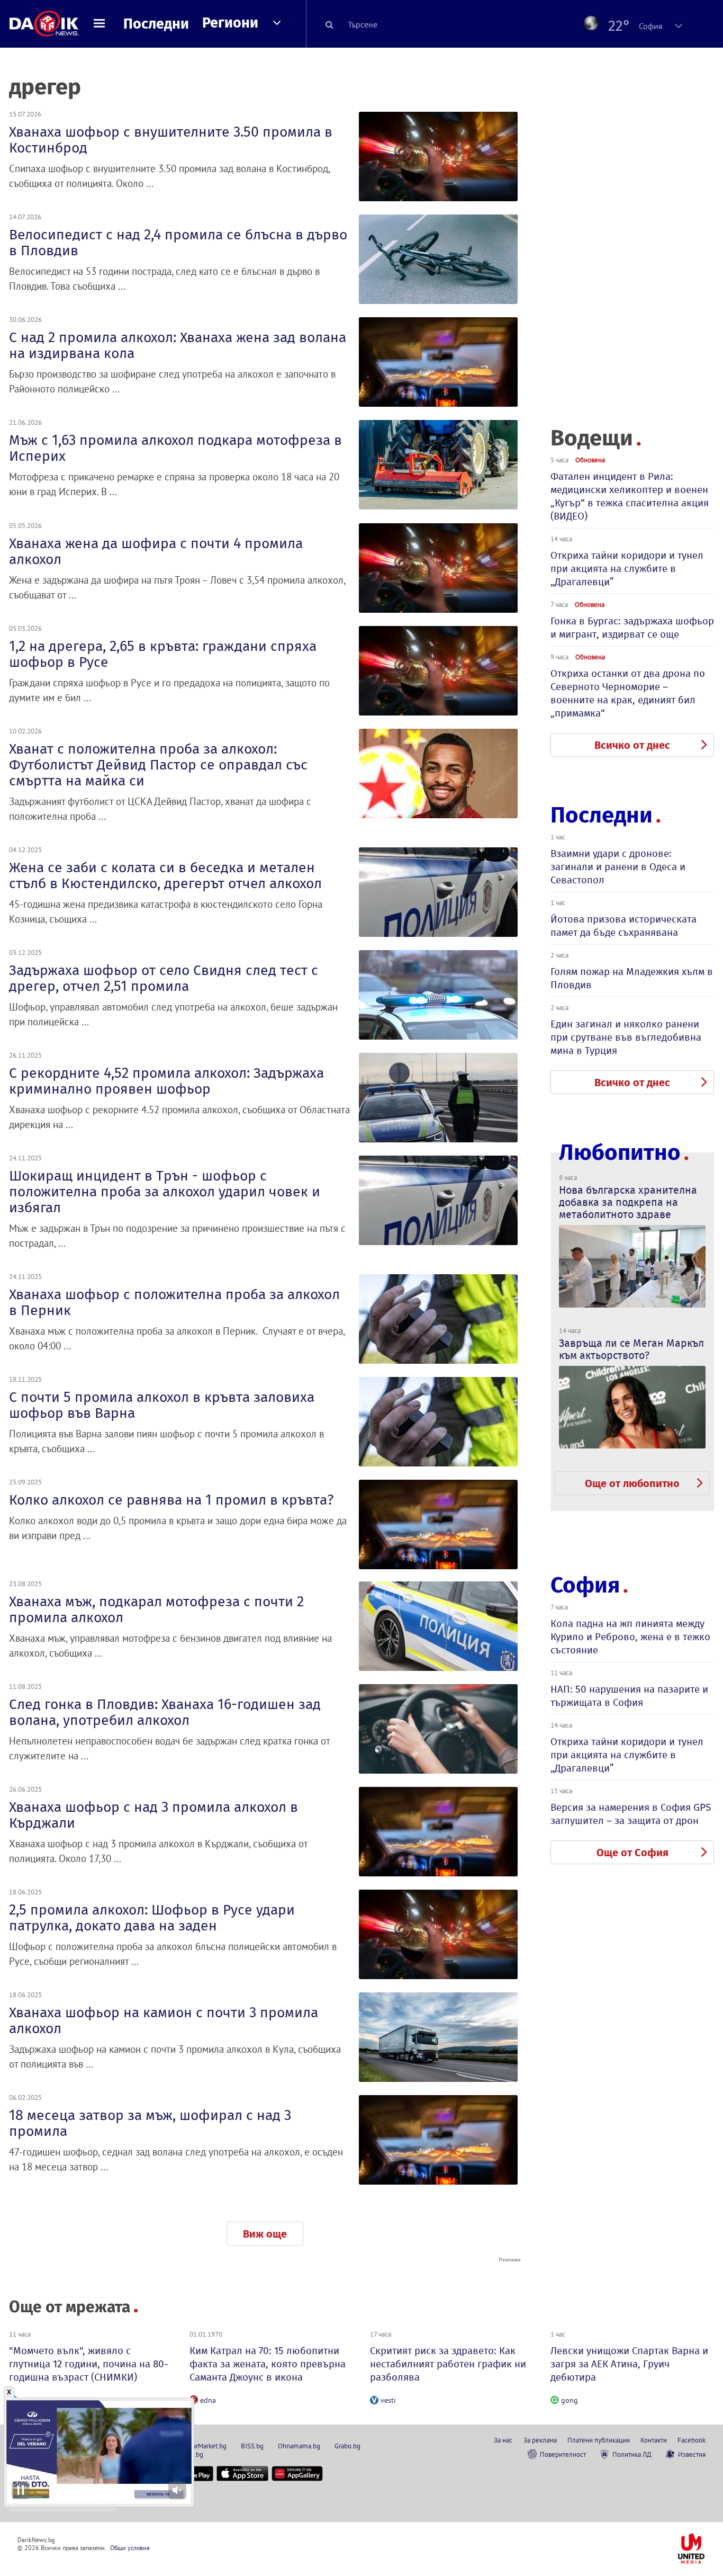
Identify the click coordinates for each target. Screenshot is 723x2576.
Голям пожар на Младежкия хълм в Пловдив (632, 978)
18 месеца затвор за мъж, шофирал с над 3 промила (150, 2123)
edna (208, 2400)
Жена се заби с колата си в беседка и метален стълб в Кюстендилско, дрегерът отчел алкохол (165, 875)
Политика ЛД (632, 2454)
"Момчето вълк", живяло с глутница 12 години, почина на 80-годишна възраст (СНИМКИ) (89, 2364)
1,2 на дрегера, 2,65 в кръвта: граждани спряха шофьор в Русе (163, 654)
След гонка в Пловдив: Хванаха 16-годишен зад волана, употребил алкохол (165, 1712)
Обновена (590, 460)
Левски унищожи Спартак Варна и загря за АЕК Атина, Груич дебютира (629, 2364)
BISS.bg (252, 2446)
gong (570, 2400)
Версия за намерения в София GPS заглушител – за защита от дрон (631, 1814)
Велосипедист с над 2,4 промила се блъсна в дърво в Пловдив (178, 243)
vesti (388, 2400)
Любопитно (620, 1153)
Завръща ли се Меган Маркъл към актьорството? (631, 1349)
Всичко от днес (632, 745)
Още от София (632, 1853)
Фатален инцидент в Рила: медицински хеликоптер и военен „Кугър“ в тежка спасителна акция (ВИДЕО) (630, 496)
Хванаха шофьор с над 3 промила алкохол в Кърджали (153, 1815)
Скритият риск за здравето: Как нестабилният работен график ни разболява (448, 2364)
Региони (230, 23)
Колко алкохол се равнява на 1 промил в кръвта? (171, 1500)
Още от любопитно (632, 1483)
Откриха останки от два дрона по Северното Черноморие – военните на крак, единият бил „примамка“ (628, 693)
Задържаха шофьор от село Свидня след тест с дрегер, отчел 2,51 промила (164, 978)
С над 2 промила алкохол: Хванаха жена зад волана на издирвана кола (178, 345)
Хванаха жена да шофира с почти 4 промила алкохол (156, 551)
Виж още (265, 2234)
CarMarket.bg (208, 2446)
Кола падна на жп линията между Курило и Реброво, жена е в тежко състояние (630, 1637)
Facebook (692, 2440)
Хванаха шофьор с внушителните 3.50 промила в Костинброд (171, 140)
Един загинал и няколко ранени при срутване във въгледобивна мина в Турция (626, 1037)
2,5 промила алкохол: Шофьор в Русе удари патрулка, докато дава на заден (152, 1918)
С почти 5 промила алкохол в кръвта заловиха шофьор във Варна (162, 1405)
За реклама (540, 2440)
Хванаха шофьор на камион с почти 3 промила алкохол (164, 2020)
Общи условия (130, 2548)
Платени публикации (599, 2440)
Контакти (654, 2440)
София (585, 1585)
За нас (503, 2440)
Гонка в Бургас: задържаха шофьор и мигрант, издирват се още (632, 628)
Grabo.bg (347, 2446)
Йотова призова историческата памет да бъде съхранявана (623, 926)
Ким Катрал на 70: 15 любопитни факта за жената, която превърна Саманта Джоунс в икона (268, 2364)
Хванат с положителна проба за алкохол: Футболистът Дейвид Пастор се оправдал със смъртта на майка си (158, 765)
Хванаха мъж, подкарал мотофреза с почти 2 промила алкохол (156, 1609)
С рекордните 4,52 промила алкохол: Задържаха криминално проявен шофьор (166, 1081)
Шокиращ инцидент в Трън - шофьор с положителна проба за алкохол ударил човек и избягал (165, 1192)
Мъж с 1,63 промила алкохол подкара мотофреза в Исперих (175, 448)
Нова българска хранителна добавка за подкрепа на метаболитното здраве (628, 1202)
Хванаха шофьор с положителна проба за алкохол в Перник (174, 1302)
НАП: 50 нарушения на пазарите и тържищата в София (629, 1696)
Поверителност (563, 2454)
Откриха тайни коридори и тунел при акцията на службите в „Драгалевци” (627, 569)
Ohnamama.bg (299, 2446)
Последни (156, 24)
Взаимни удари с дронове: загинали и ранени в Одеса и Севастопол (618, 867)
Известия (692, 2454)
